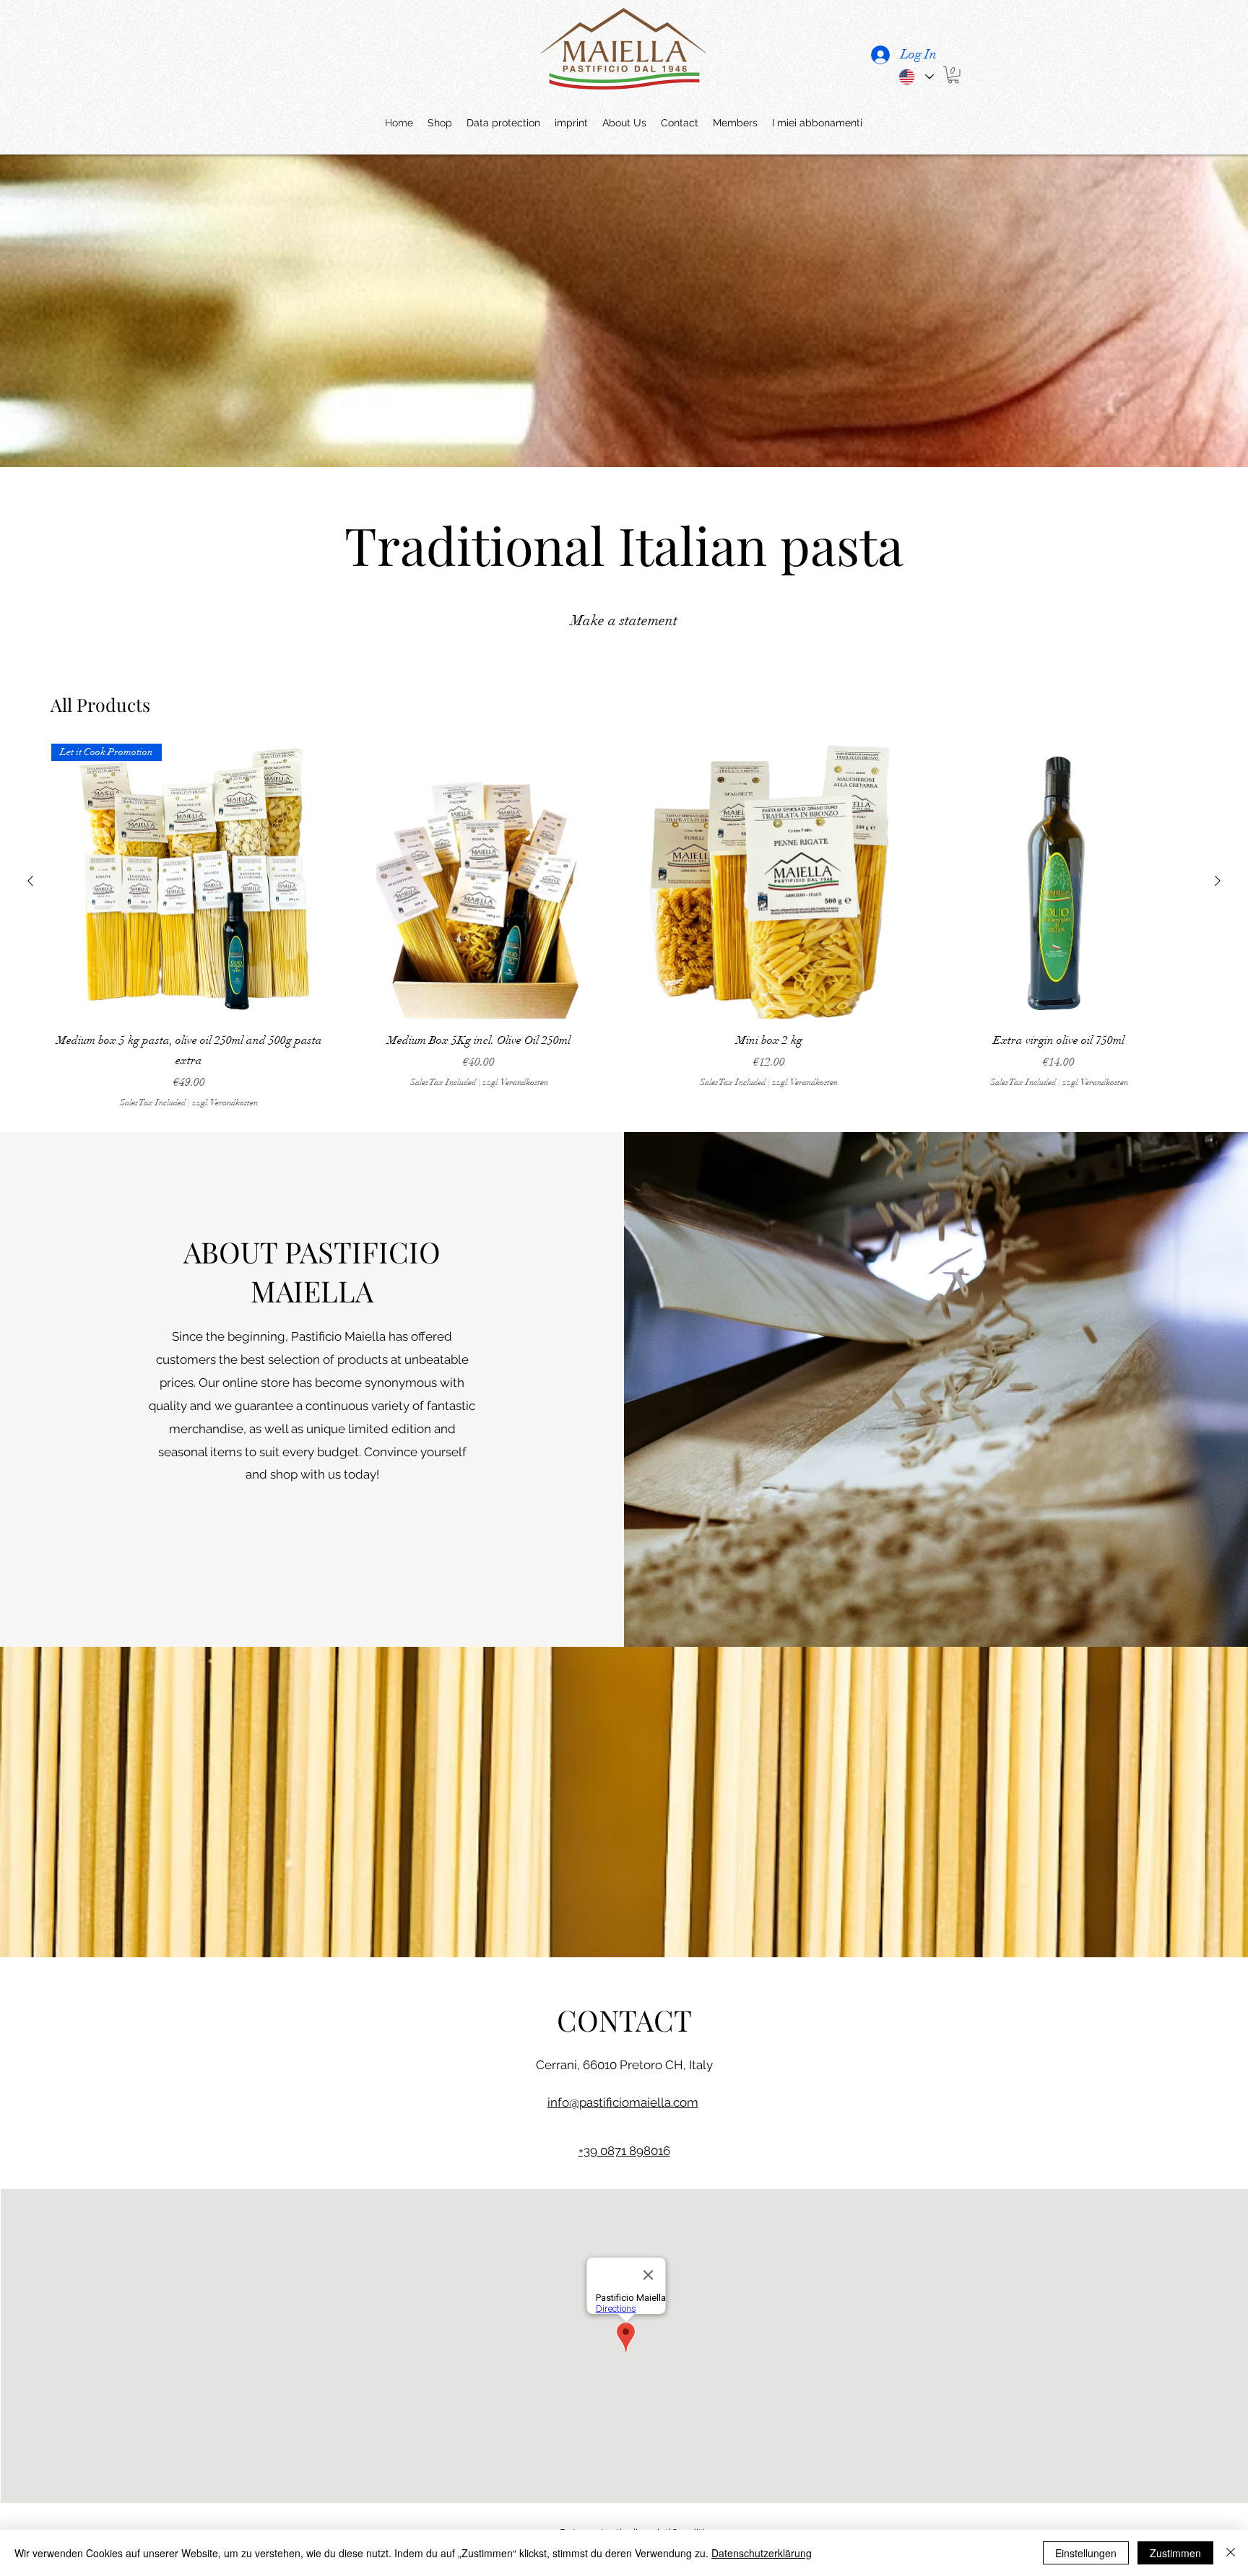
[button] (953, 75)
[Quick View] (480, 882)
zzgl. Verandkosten (225, 1102)
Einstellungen (1086, 2553)
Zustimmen (1175, 2553)
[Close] (1231, 2553)
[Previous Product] (30, 881)
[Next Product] (1218, 881)
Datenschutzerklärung (762, 2553)
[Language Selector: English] (915, 77)
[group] (624, 926)
